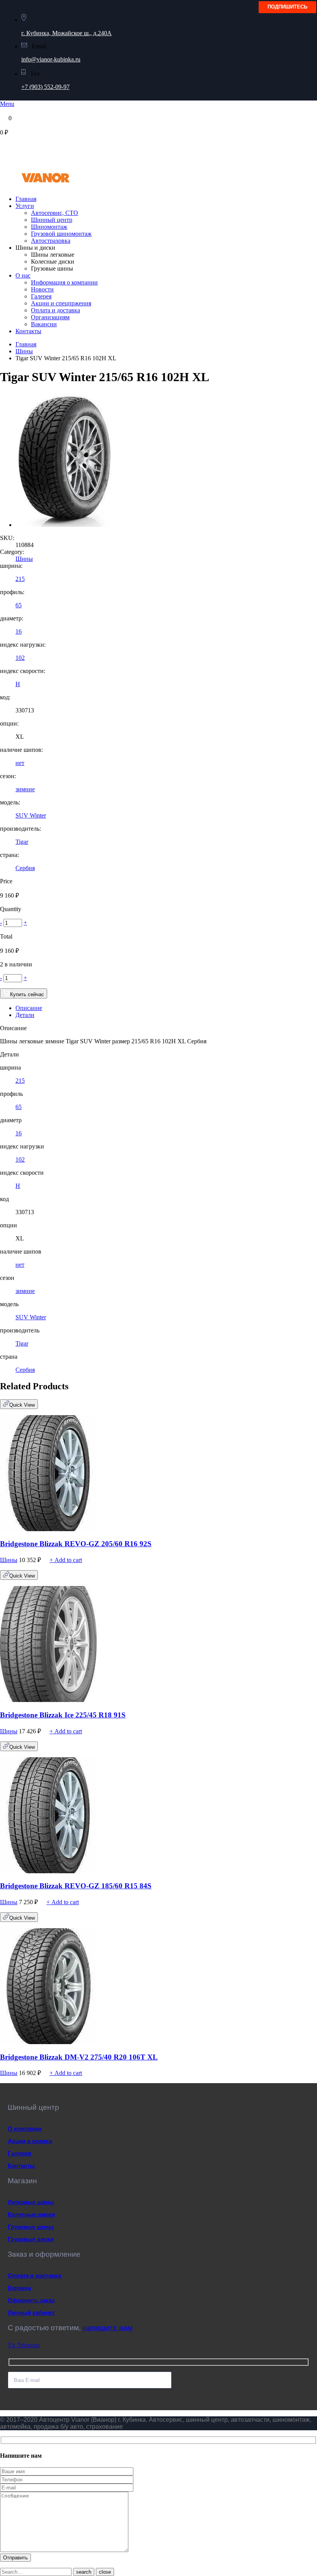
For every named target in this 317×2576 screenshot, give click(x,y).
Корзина (19, 2288)
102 (20, 658)
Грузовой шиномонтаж (61, 234)
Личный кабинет (31, 2313)
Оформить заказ (31, 2300)
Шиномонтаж (49, 227)
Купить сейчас (27, 994)
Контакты (28, 331)
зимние (25, 789)
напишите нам (108, 2328)
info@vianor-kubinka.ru (51, 59)
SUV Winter (31, 815)
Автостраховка (51, 241)
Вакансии (44, 324)
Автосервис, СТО (55, 213)
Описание (29, 1008)
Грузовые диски (31, 2239)
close (105, 2572)
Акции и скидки (30, 2141)
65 (19, 605)
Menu (7, 104)
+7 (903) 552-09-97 (45, 87)
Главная (26, 199)
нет (20, 763)
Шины (24, 351)
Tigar (22, 842)
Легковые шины (31, 2202)
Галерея (41, 296)
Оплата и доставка (55, 310)
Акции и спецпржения (61, 303)
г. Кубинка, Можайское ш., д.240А (66, 33)
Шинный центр (52, 220)
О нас (23, 275)
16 (19, 631)
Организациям (50, 317)
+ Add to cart (66, 1560)
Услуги (25, 206)
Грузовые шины (31, 2227)
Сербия (25, 868)
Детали (25, 1015)
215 (20, 579)
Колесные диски (31, 2214)
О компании (25, 2129)
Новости (42, 289)
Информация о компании (64, 282)
